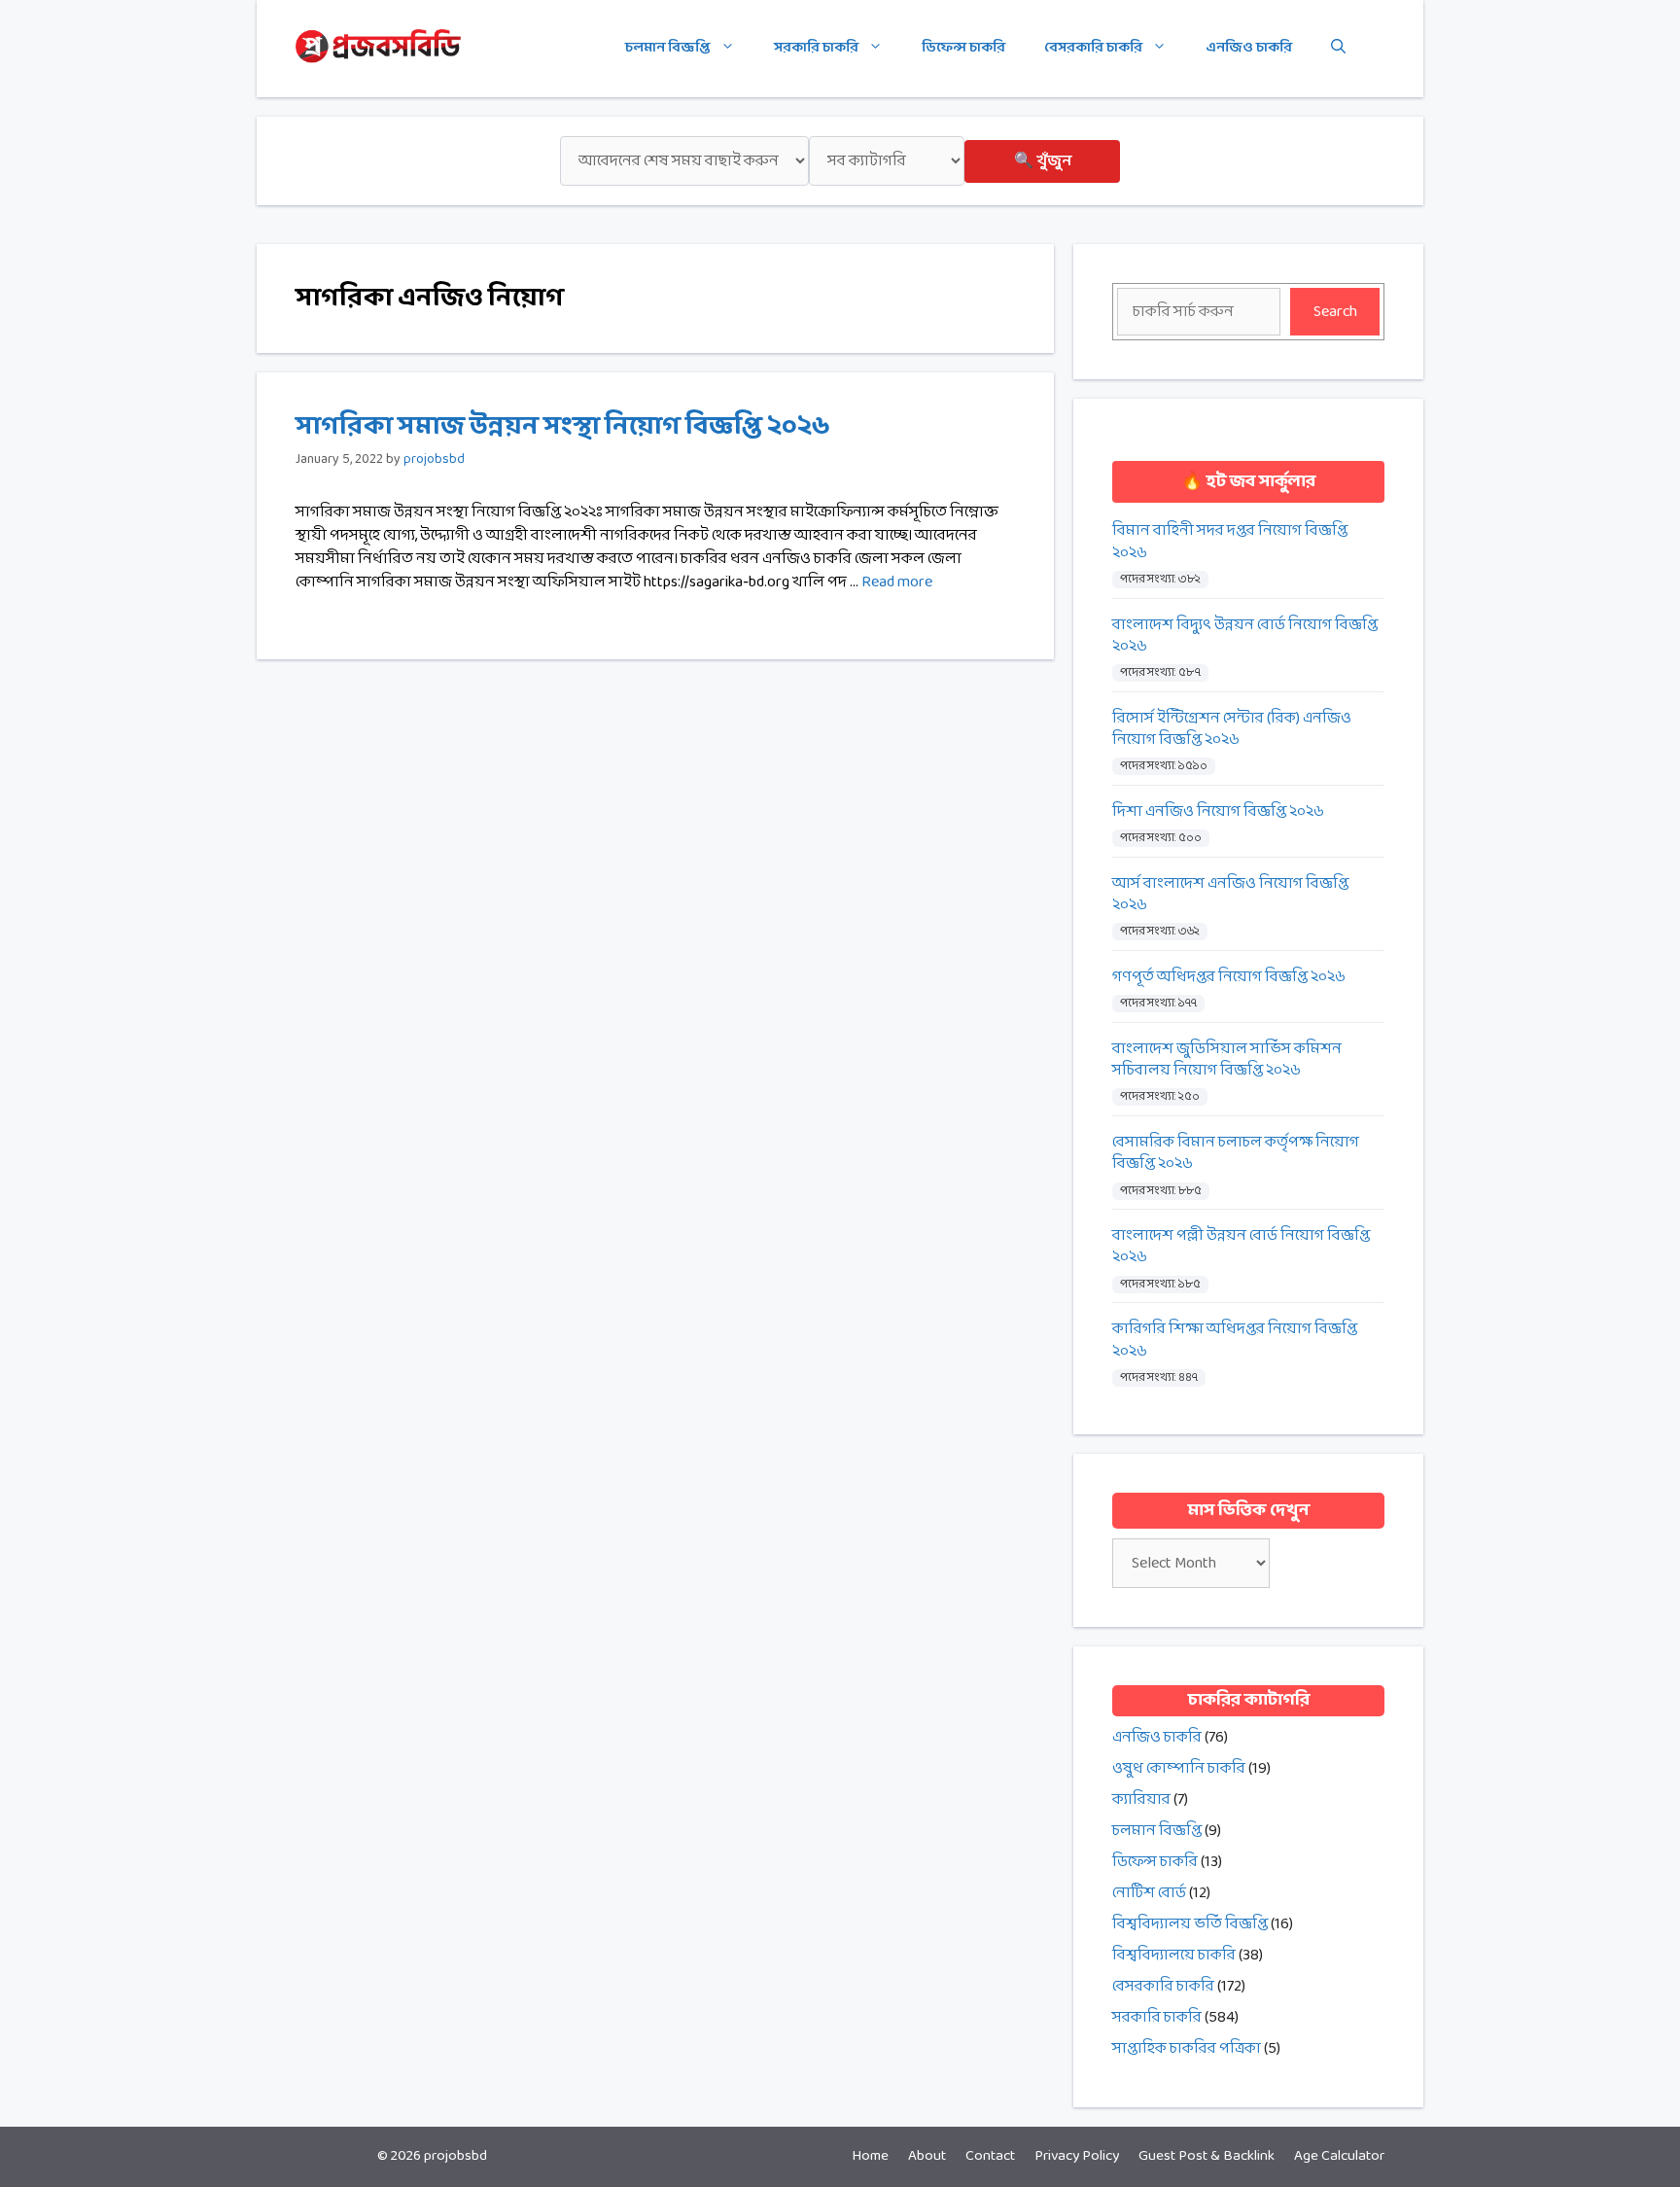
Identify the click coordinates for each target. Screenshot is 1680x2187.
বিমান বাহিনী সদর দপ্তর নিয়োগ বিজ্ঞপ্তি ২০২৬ (1230, 542)
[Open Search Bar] (1338, 49)
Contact (990, 2156)
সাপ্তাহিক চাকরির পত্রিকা (1187, 2048)
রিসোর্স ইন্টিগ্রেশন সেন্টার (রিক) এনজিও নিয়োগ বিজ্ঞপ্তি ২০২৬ (1232, 730)
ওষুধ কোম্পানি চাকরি (1179, 1768)
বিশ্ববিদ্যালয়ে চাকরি (1174, 1955)
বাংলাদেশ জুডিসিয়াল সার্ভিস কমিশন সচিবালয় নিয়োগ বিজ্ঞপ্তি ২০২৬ (1227, 1060)
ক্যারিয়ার (1141, 1799)
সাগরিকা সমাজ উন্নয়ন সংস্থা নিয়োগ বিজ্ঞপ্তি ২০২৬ (563, 427)
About (927, 2156)
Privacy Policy (1077, 2156)
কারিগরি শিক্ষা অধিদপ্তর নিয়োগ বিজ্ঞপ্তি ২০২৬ (1235, 1340)
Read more (897, 582)
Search (1335, 312)
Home (870, 2156)
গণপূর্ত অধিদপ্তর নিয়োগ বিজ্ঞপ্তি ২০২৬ (1229, 977)
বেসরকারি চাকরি (1093, 48)
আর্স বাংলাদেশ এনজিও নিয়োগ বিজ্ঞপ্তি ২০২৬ (1230, 895)
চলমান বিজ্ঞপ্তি (668, 48)
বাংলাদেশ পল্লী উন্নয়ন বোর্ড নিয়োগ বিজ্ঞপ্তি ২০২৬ (1241, 1247)
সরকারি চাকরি (816, 48)
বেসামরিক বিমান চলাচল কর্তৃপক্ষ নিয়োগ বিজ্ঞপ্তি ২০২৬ (1236, 1154)
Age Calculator (1339, 2156)
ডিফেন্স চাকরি (963, 48)
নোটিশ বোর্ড (1149, 1893)
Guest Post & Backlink (1207, 2156)
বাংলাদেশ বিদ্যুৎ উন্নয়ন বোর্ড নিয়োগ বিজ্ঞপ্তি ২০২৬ (1245, 636)
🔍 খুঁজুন (1043, 161)
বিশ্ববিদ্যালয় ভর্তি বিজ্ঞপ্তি (1190, 1924)
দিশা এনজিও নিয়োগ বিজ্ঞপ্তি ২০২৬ (1218, 812)
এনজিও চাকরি (1249, 48)
